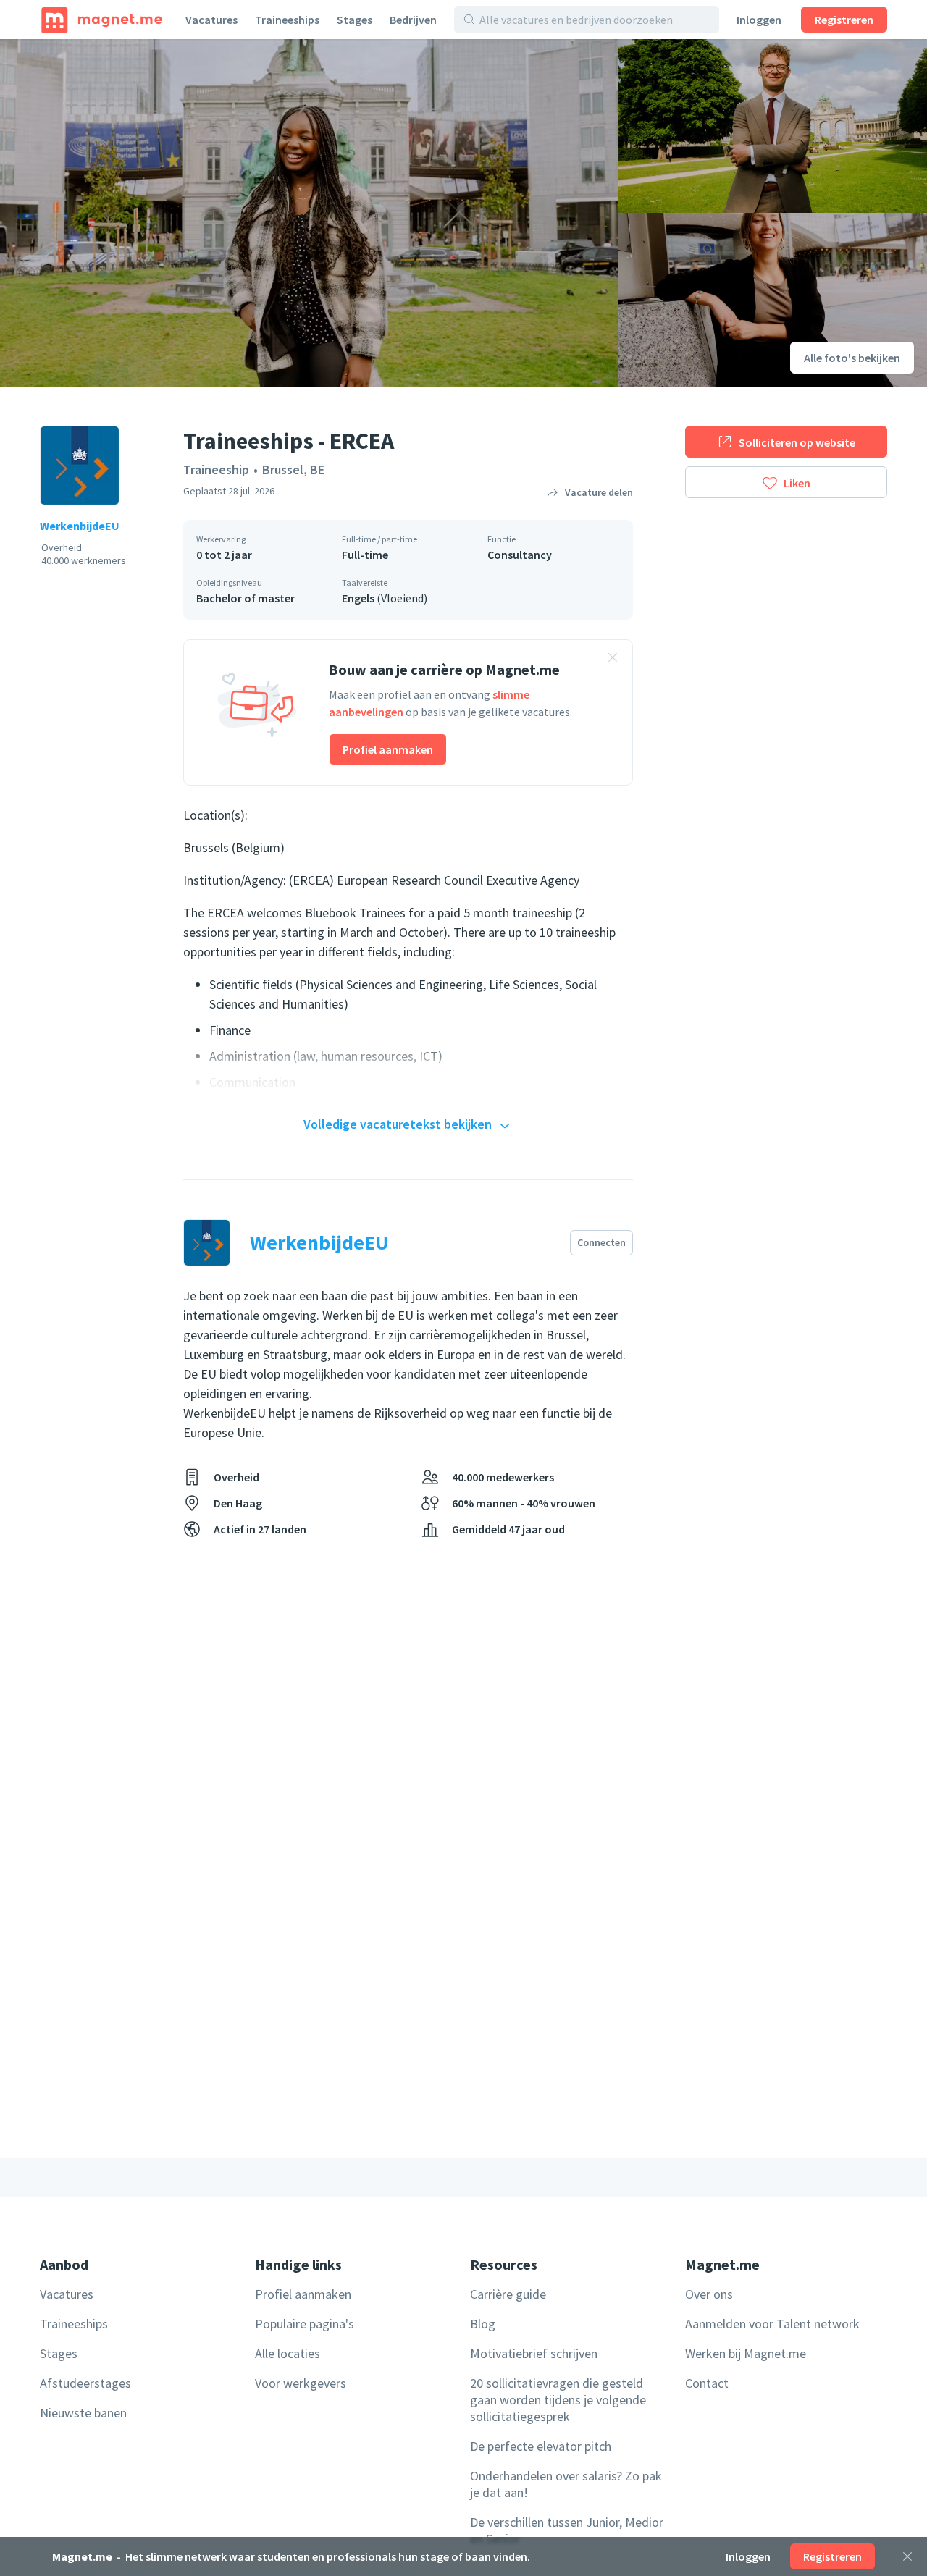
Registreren (844, 20)
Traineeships (287, 20)
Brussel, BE (293, 470)
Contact (707, 2383)
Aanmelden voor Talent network (772, 2324)
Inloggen (759, 20)
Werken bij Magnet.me (746, 2353)
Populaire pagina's (305, 2324)
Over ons (709, 2294)
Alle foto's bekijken (852, 358)
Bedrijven (413, 20)
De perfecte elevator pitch (541, 2446)
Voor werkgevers (301, 2383)
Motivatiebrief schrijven (534, 2353)
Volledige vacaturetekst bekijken (398, 1124)
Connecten (601, 1242)
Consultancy (520, 555)
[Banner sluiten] (613, 660)
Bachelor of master (246, 598)
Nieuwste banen (83, 2413)
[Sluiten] (907, 2556)
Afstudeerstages (85, 2383)
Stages (355, 20)
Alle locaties (288, 2353)
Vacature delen (599, 492)
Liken (797, 483)
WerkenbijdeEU (80, 526)
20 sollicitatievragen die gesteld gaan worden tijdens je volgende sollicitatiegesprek (558, 2400)
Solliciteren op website (797, 442)
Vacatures (211, 20)
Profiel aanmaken (388, 749)
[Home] (102, 20)
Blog (483, 2324)
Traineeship (216, 470)
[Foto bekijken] (309, 213)
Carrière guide (508, 2294)
